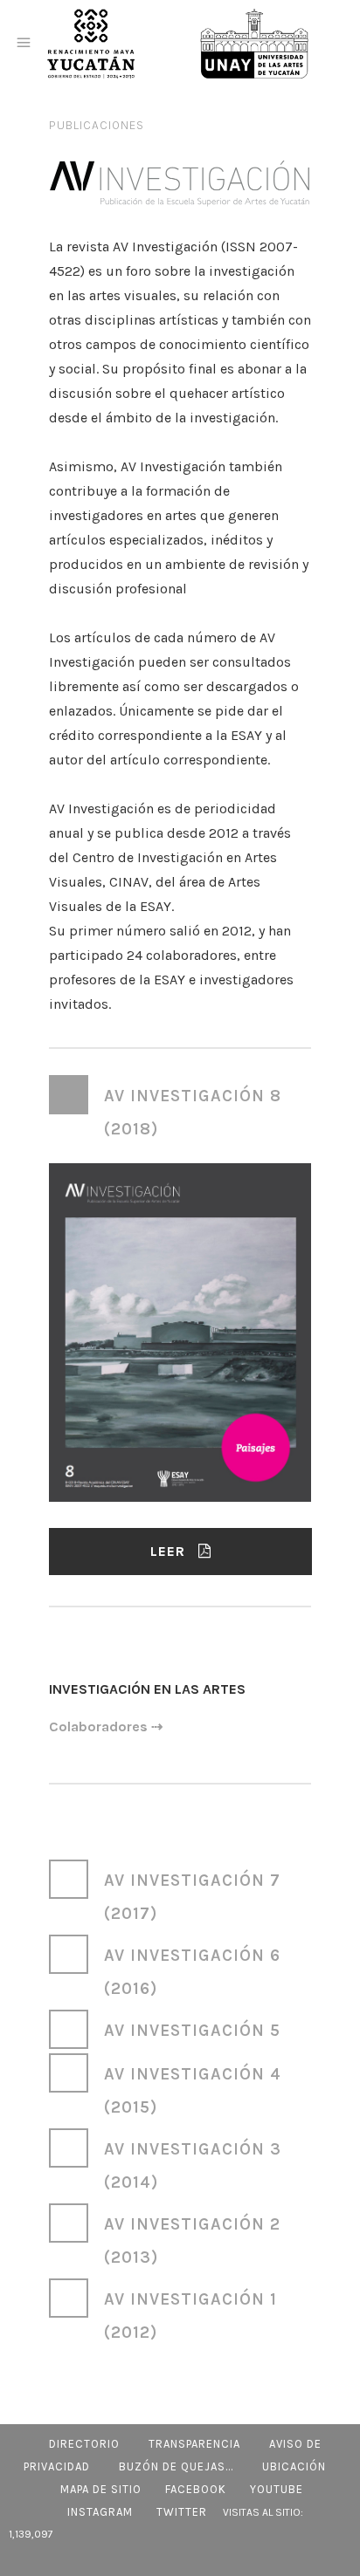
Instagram (100, 2512)
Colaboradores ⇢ (106, 1726)
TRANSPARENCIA (194, 2444)
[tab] (180, 1110)
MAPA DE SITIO (101, 2489)
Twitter (182, 2512)
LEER (168, 1551)
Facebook (196, 2489)
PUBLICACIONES (97, 125)
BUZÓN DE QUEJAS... (176, 2466)
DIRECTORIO (84, 2444)
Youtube (277, 2489)
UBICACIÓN (294, 2466)
